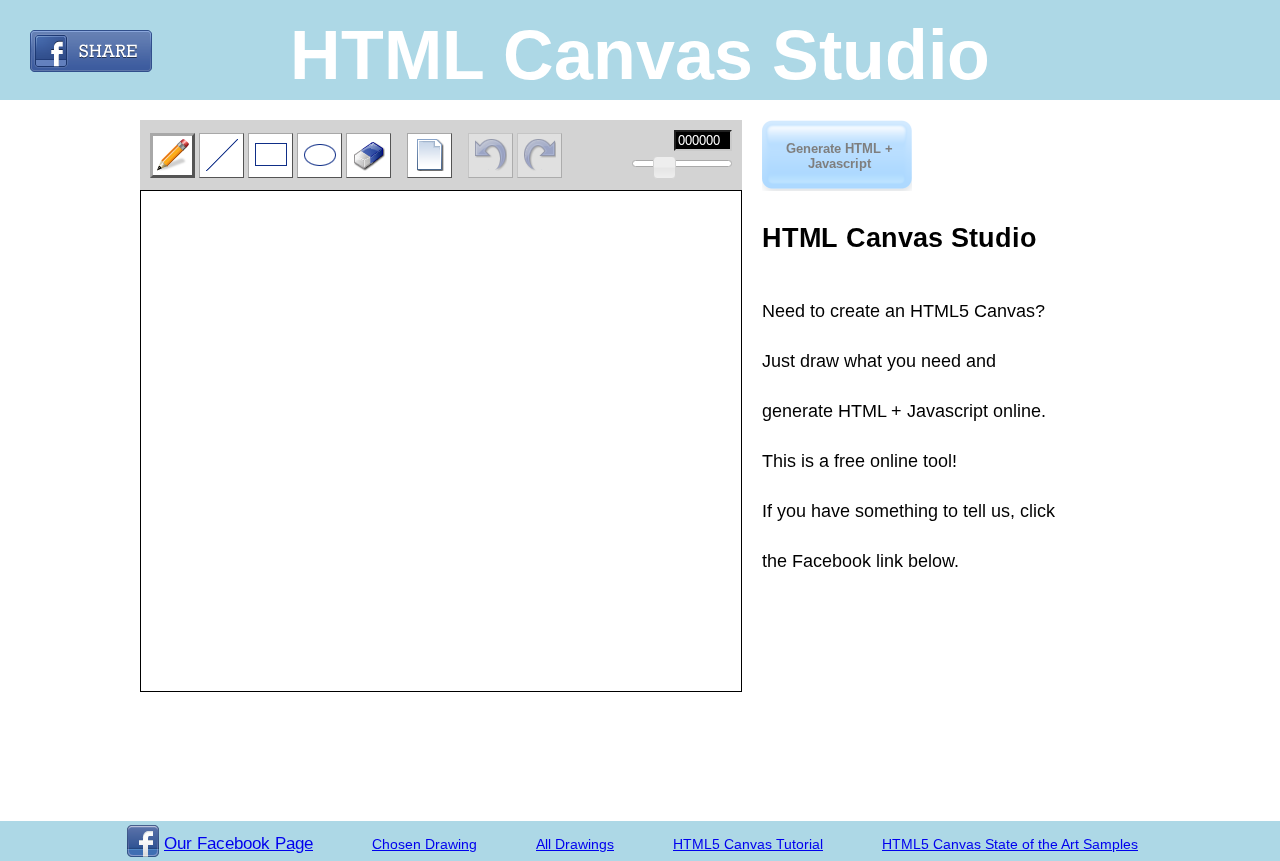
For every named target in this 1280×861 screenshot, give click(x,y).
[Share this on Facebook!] (91, 51)
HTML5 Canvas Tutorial (748, 844)
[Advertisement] (862, 631)
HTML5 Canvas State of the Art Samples (1010, 844)
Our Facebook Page (238, 843)
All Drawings (575, 844)
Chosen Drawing (424, 844)
